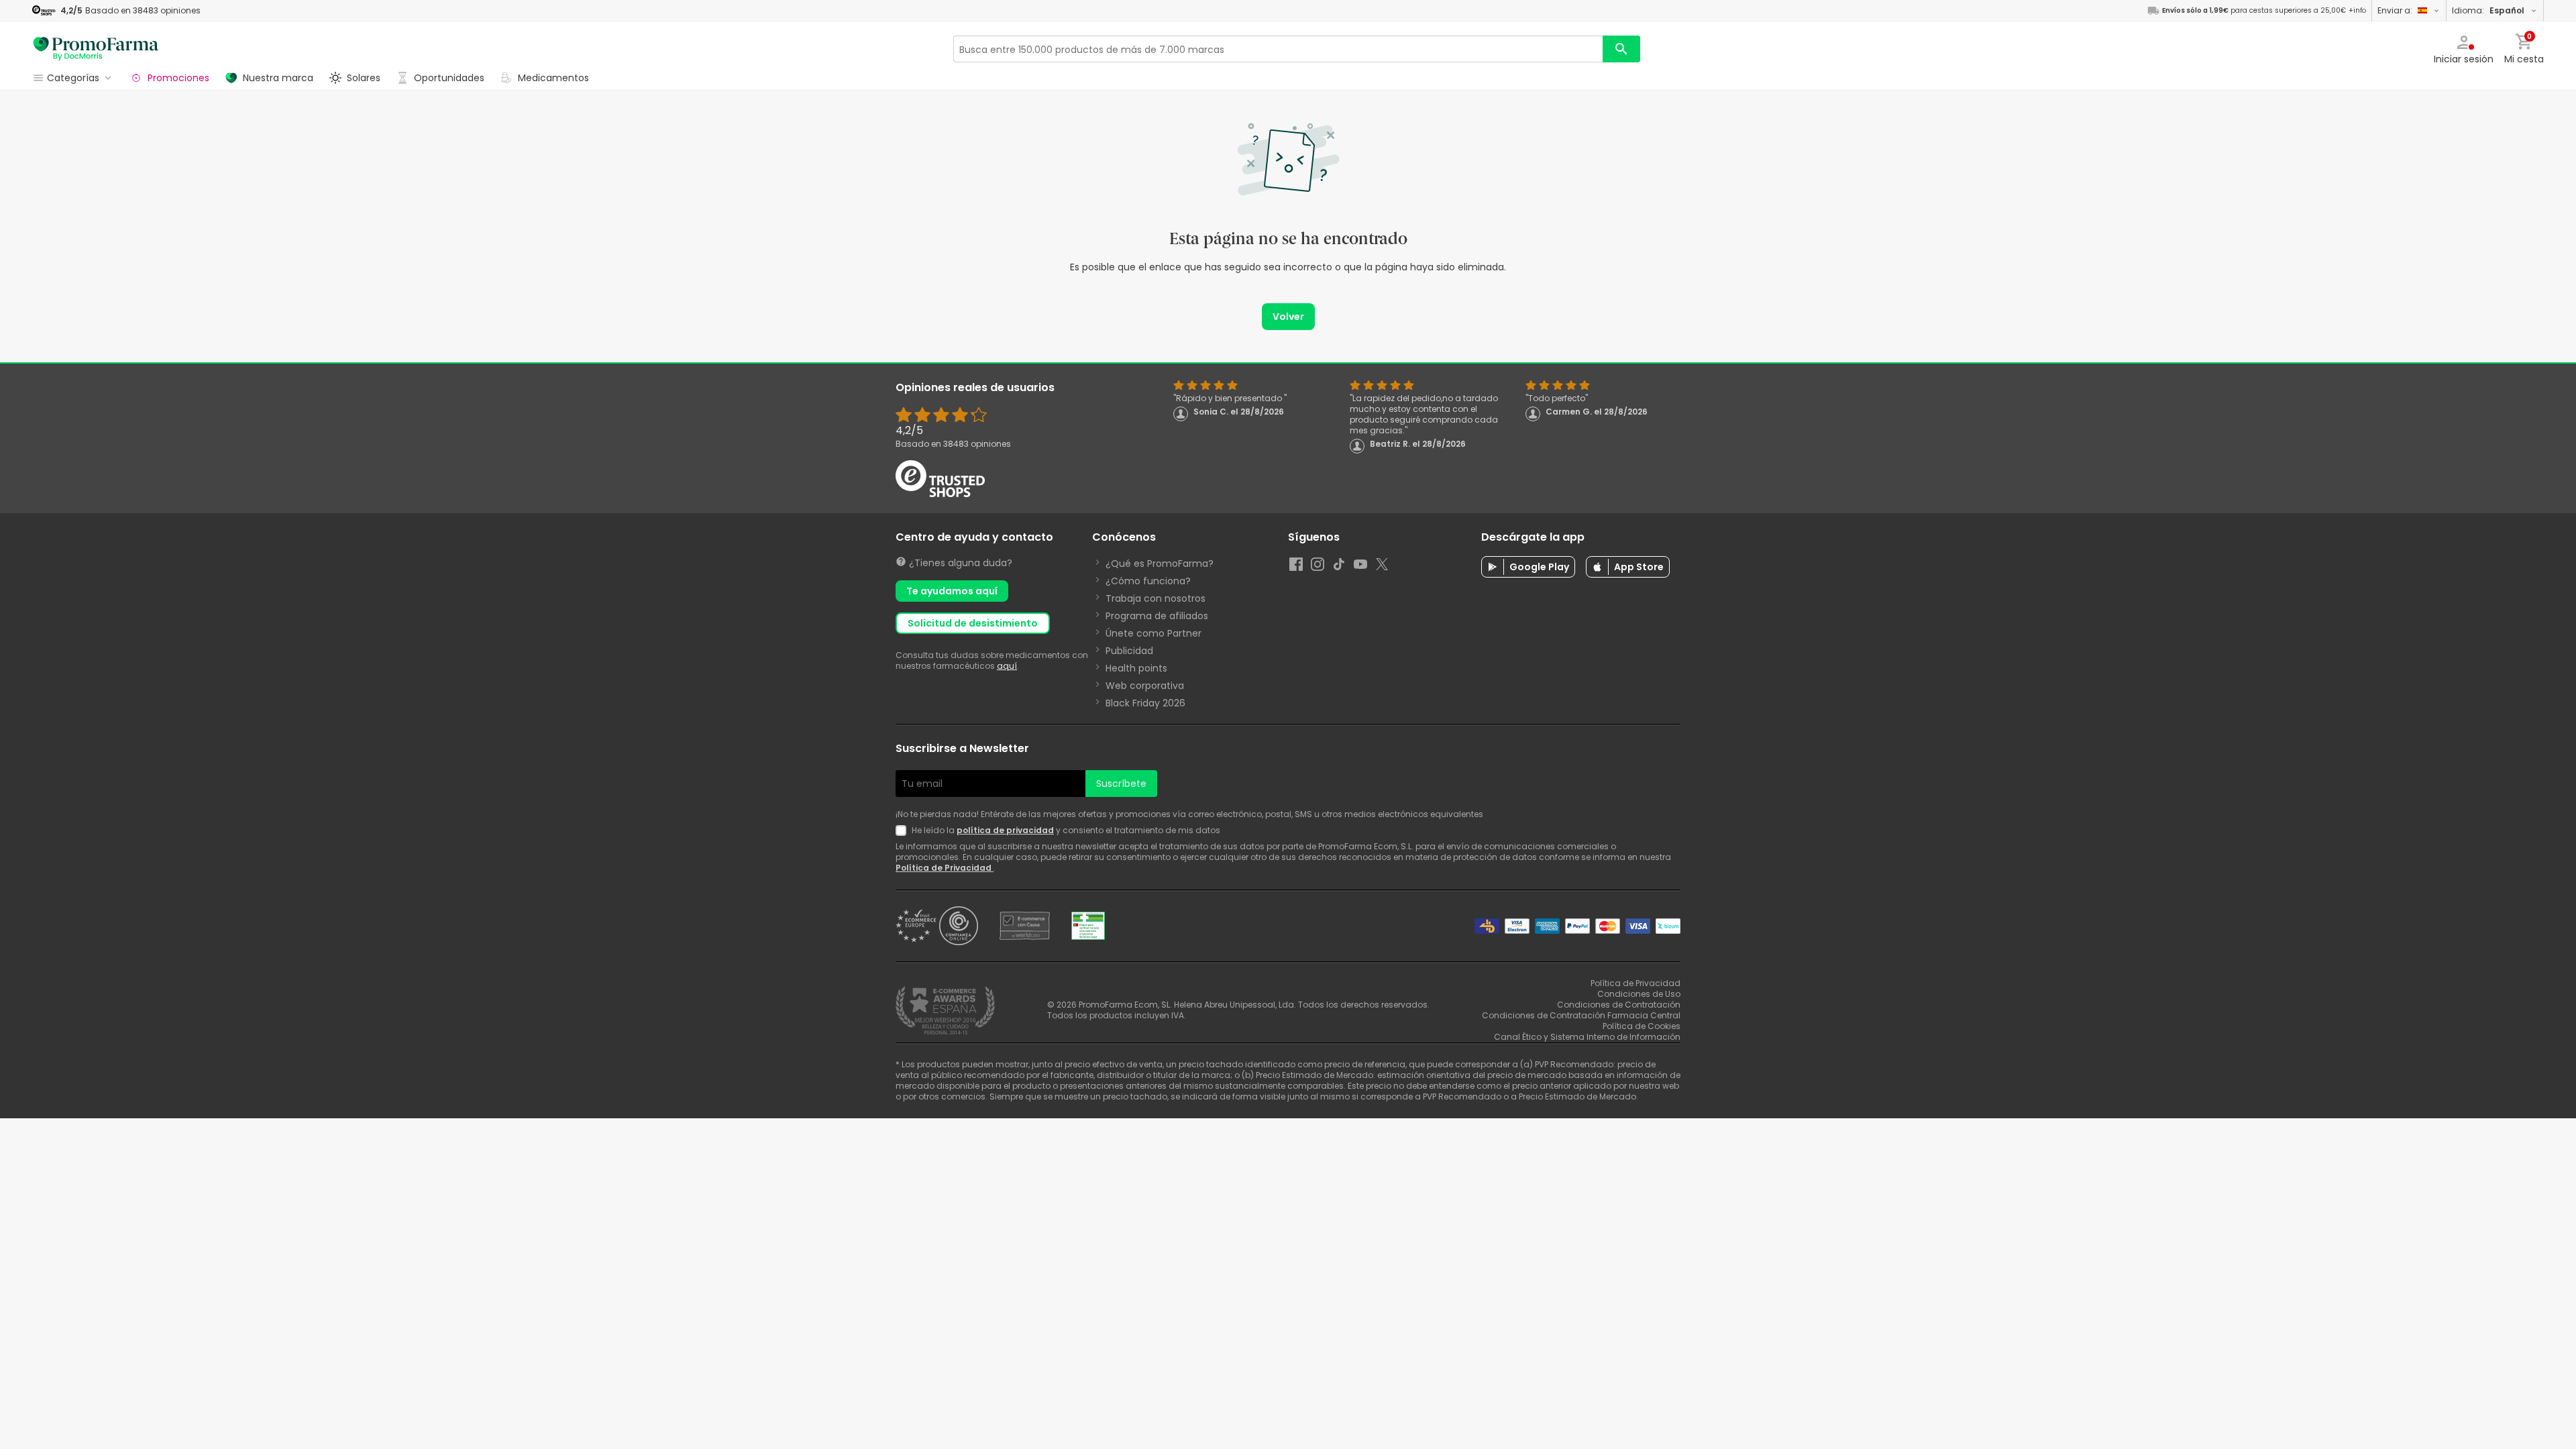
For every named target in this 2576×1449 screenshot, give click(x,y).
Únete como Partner (1153, 633)
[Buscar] (1621, 49)
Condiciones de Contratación (1619, 1005)
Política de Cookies (1642, 1026)
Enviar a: (2395, 10)
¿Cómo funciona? (1148, 581)
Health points (1136, 668)
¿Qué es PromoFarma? (1160, 563)
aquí (1007, 666)
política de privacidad (1005, 830)
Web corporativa (1145, 686)
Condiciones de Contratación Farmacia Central (1581, 1015)
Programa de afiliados (1157, 616)
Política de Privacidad (945, 868)
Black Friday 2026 (1145, 703)
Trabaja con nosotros (1156, 598)
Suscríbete (1121, 784)
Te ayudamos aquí (952, 591)
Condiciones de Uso (1639, 994)
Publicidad (1129, 651)
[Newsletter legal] (904, 830)
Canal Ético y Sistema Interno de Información (1587, 1037)
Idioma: (2488, 10)
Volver (1288, 317)
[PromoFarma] (96, 49)
